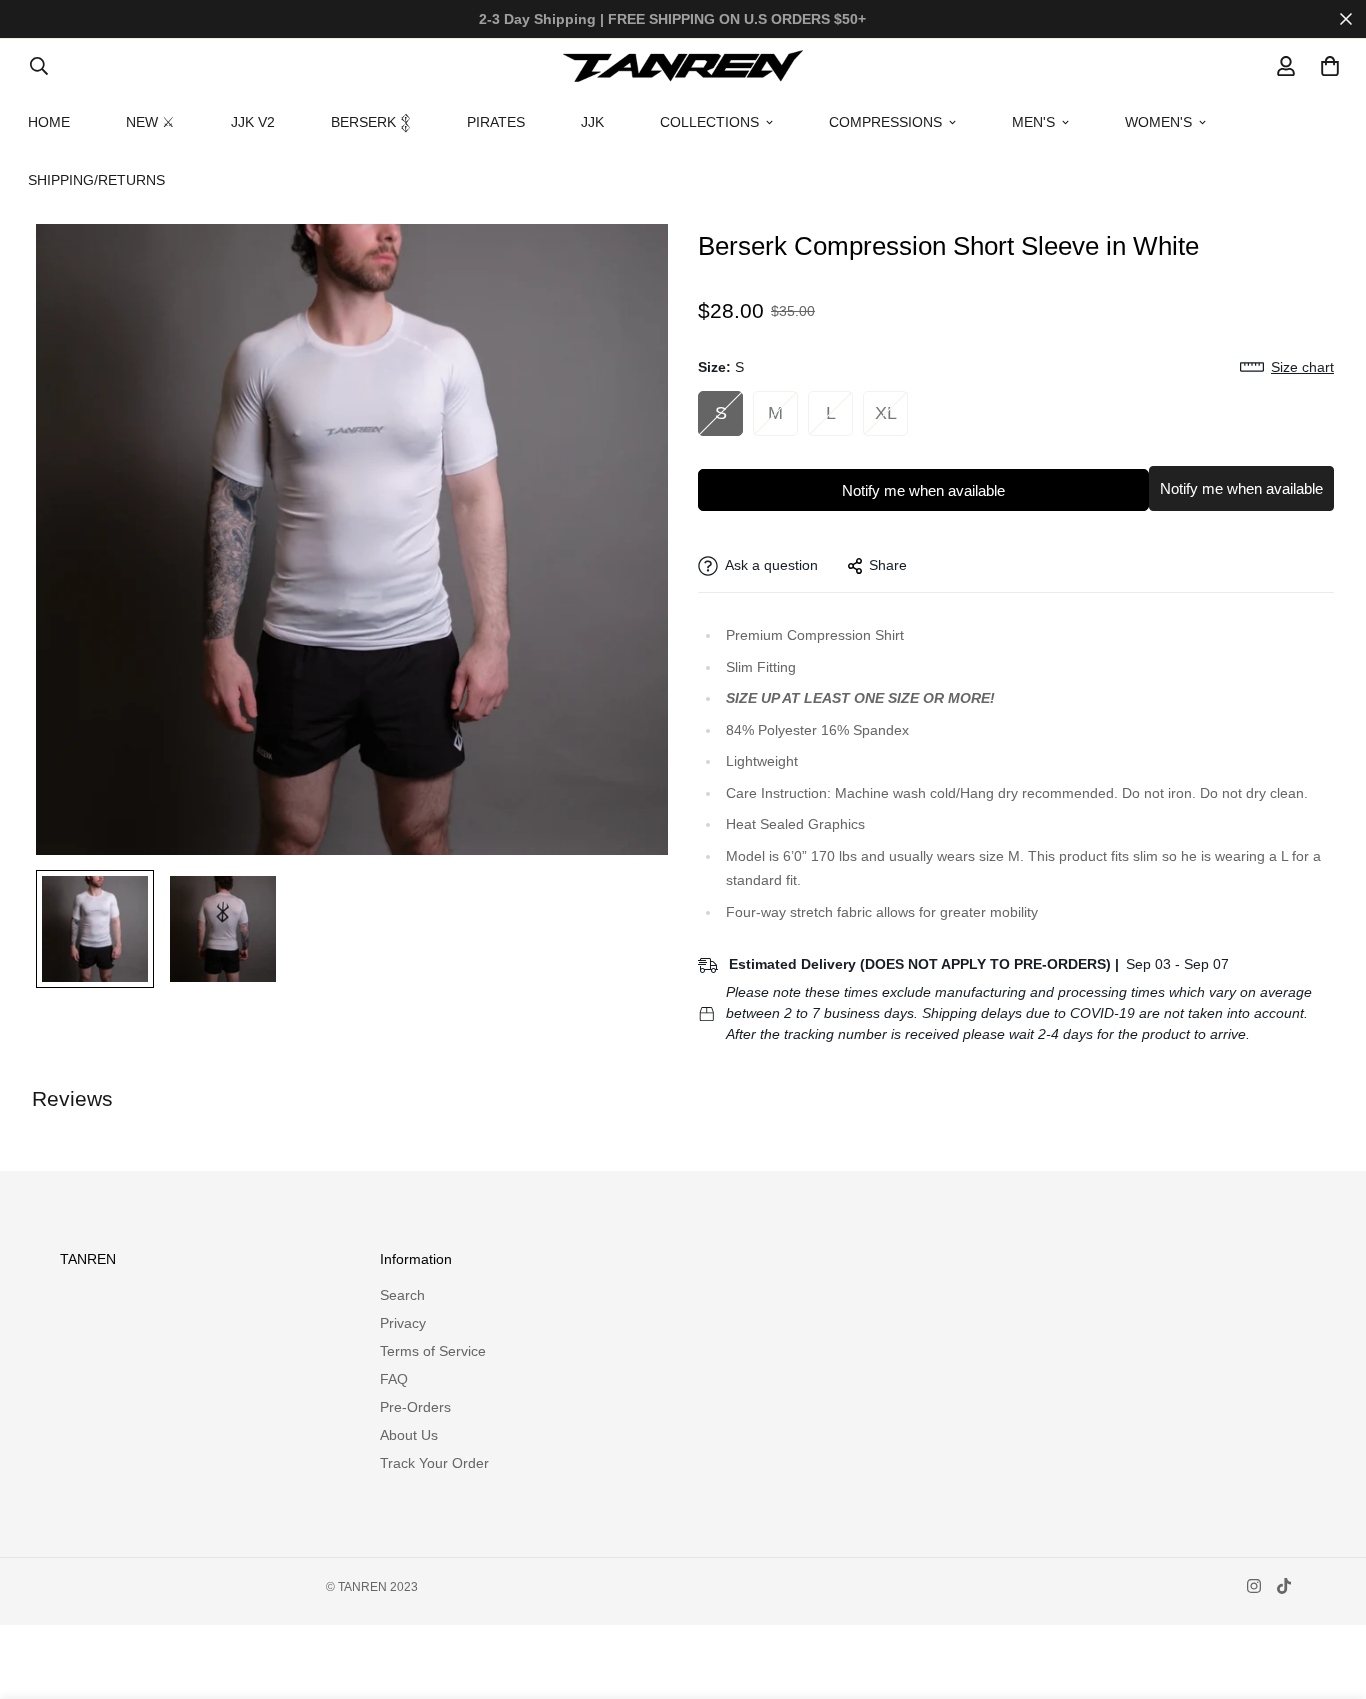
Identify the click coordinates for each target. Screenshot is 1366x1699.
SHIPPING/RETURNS (96, 180)
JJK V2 (253, 122)
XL (886, 413)
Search (402, 1295)
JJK (592, 122)
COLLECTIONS (709, 122)
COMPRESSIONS (885, 122)
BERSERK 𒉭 (371, 122)
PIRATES (496, 122)
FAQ (394, 1379)
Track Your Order (434, 1463)
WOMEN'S (1158, 122)
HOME (49, 122)
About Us (409, 1435)
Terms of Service (433, 1351)
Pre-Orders (415, 1407)
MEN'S (1033, 122)
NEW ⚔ (150, 122)
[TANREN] (683, 65)
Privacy (403, 1323)
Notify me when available (923, 490)
